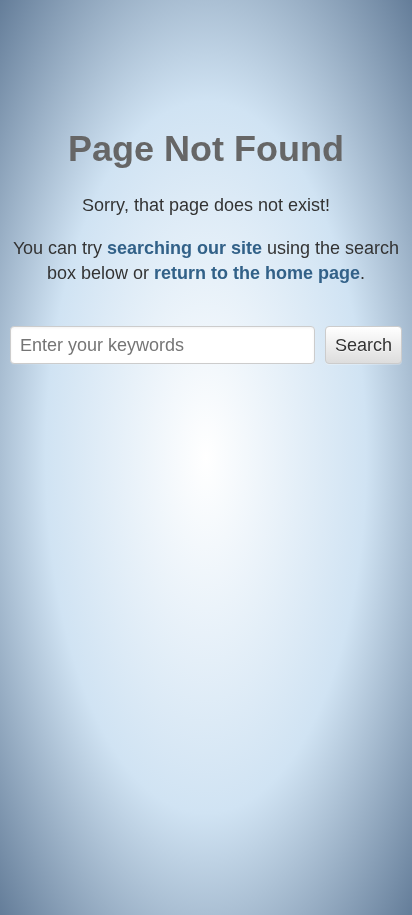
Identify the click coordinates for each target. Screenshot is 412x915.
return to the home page (257, 273)
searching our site (184, 248)
